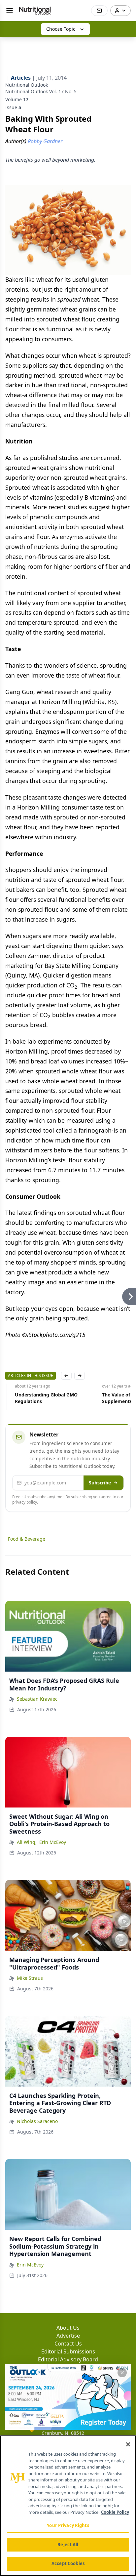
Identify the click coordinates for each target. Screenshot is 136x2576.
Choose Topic (61, 29)
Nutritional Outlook (27, 85)
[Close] (128, 2444)
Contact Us (68, 2344)
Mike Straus (30, 1978)
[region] (68, 2506)
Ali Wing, (27, 1842)
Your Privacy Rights (68, 2525)
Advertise (68, 2336)
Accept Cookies (68, 2563)
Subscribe (100, 1483)
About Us (68, 2328)
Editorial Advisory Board (68, 2359)
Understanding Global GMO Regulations (37, 1398)
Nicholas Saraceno (37, 2121)
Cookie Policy (115, 2512)
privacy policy (25, 1502)
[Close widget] (122, 2373)
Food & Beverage (27, 1539)
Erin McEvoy (53, 1842)
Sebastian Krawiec (37, 1699)
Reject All (68, 2545)
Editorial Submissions (68, 2351)
